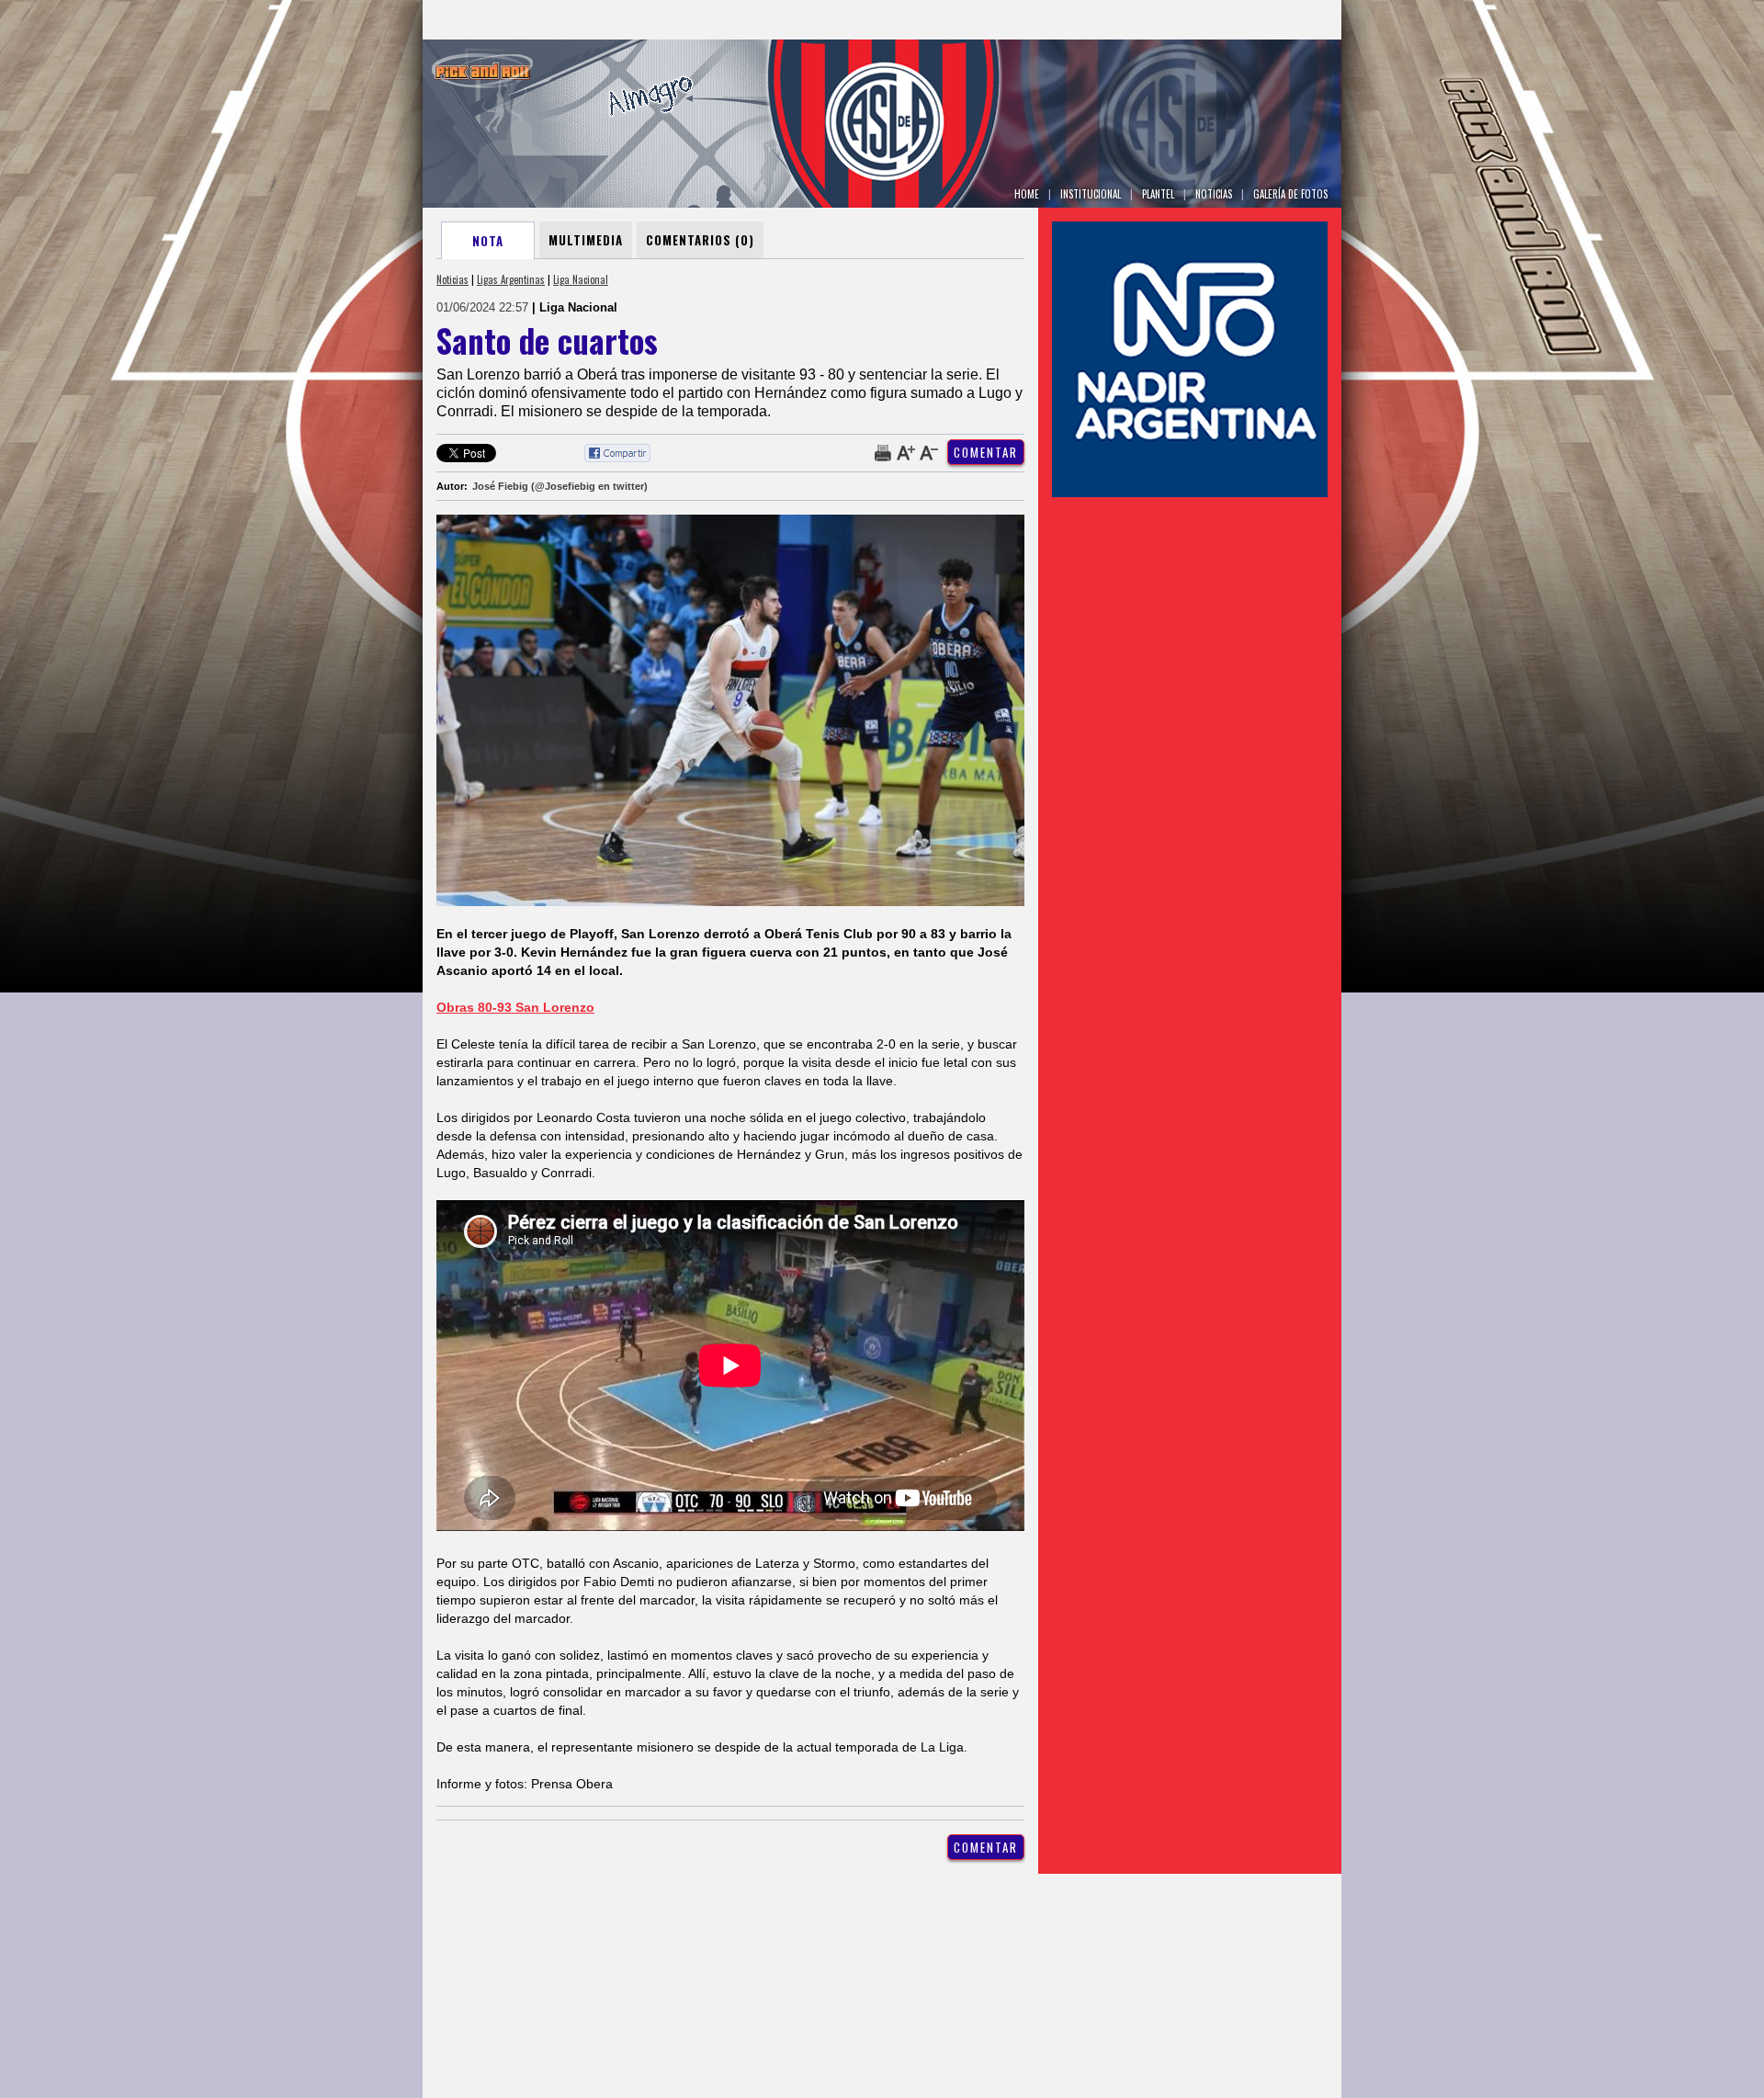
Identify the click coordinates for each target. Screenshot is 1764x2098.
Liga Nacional (581, 279)
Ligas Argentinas (511, 279)
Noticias (452, 279)
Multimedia (586, 240)
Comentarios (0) (700, 240)
